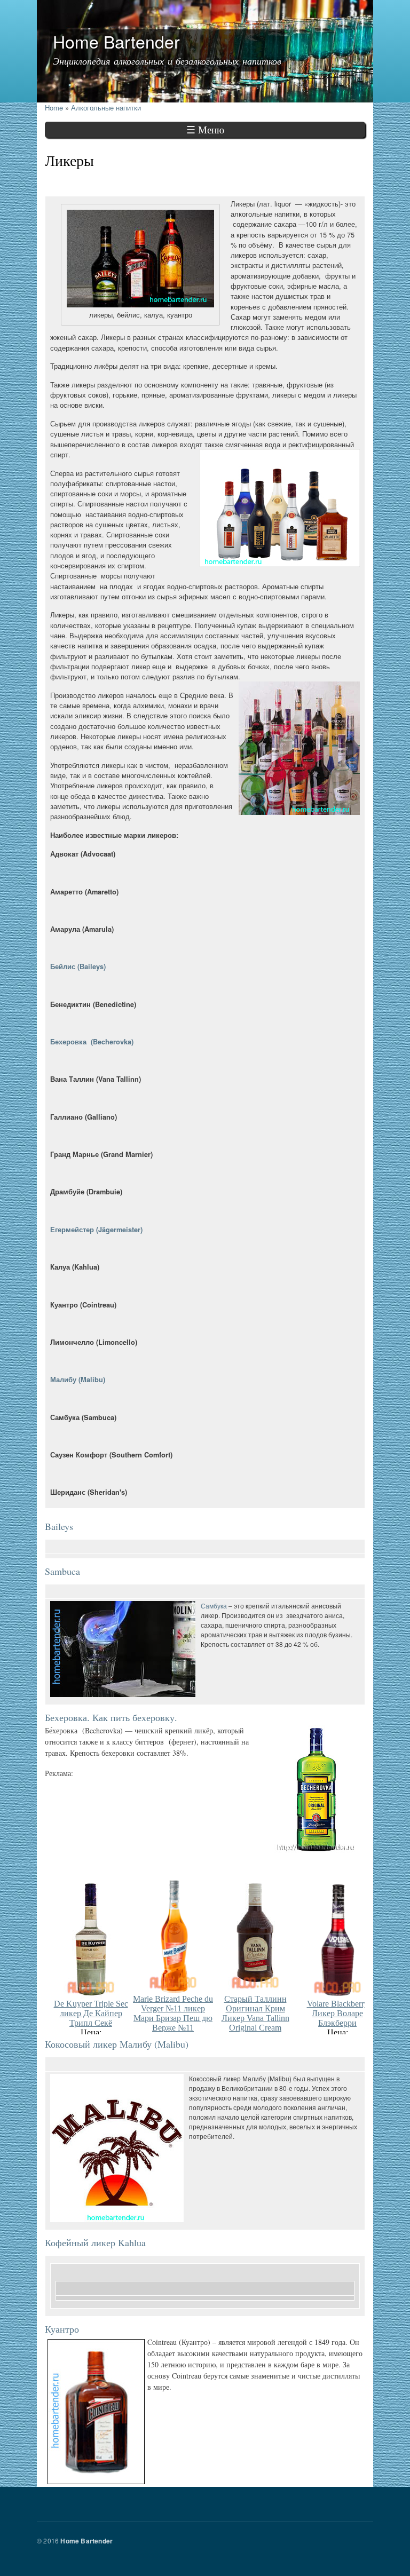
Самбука (214, 1606)
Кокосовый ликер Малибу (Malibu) (117, 2044)
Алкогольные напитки (106, 108)
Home (54, 108)
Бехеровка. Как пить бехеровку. (111, 1717)
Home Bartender (86, 2541)
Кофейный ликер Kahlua (95, 2242)
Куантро (62, 2329)
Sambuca (62, 1571)
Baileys (59, 1526)
